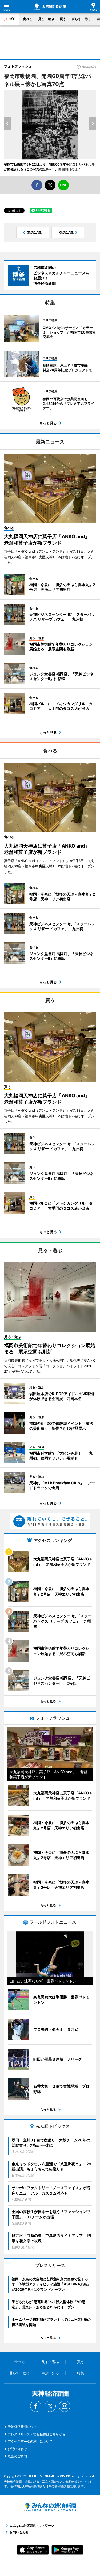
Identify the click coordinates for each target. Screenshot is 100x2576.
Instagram (65, 2406)
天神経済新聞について (24, 2427)
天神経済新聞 (50, 7)
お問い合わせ (17, 2449)
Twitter (50, 2406)
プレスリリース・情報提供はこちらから (37, 2434)
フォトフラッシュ (18, 66)
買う (63, 19)
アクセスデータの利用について (30, 2441)
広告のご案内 (17, 2456)
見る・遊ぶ (46, 19)
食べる (28, 19)
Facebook (36, 2406)
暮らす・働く (81, 19)
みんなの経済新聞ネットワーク (50, 2507)
